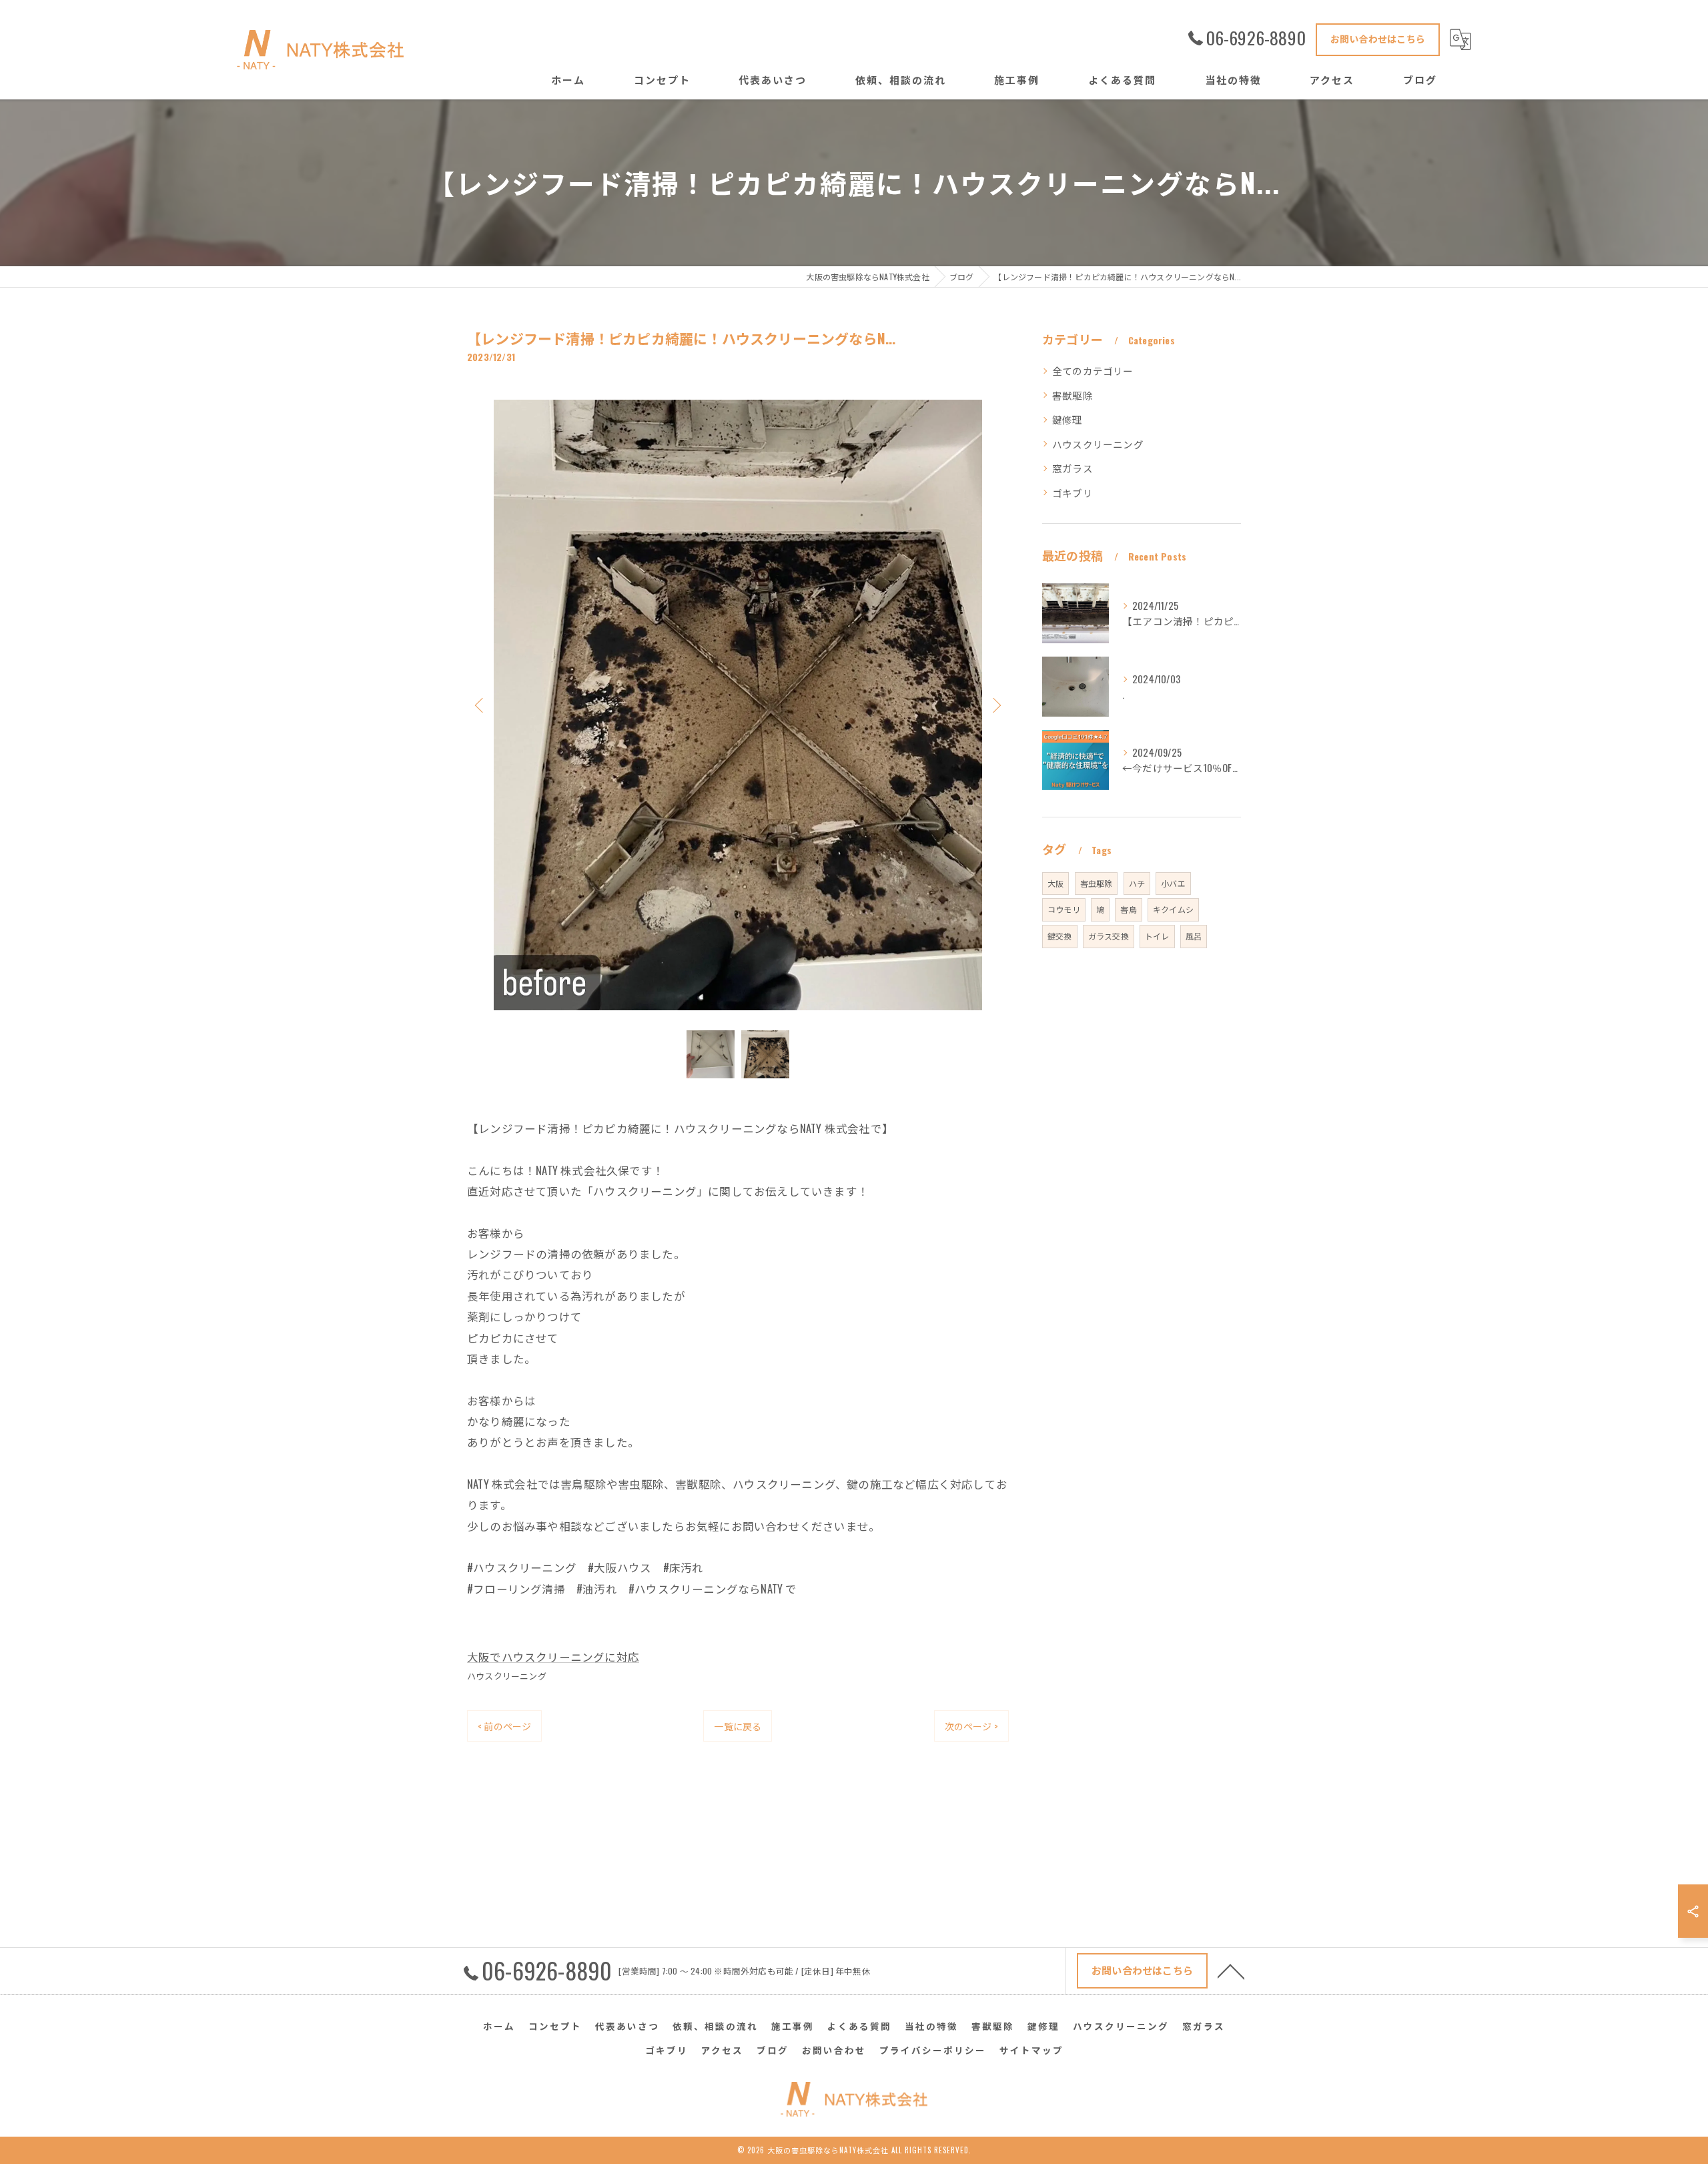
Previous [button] (480, 705)
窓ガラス (1073, 468)
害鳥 (1128, 909)
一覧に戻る (738, 1726)
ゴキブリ (1073, 493)
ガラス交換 (1109, 936)
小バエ (1173, 883)
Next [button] (995, 705)
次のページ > (971, 1726)
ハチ (1137, 883)
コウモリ (1064, 909)
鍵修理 (1067, 419)
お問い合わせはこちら (1378, 38)
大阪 (1055, 883)
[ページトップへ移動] (1231, 1970)
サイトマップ (1031, 2050)
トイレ (1157, 936)
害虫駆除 (1097, 883)
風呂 (1194, 936)
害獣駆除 (1073, 395)
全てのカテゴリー (1093, 371)
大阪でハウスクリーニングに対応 (553, 1657)
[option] (738, 705)
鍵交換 (1060, 936)
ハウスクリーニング (507, 1676)
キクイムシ (1173, 909)
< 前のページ (504, 1726)
